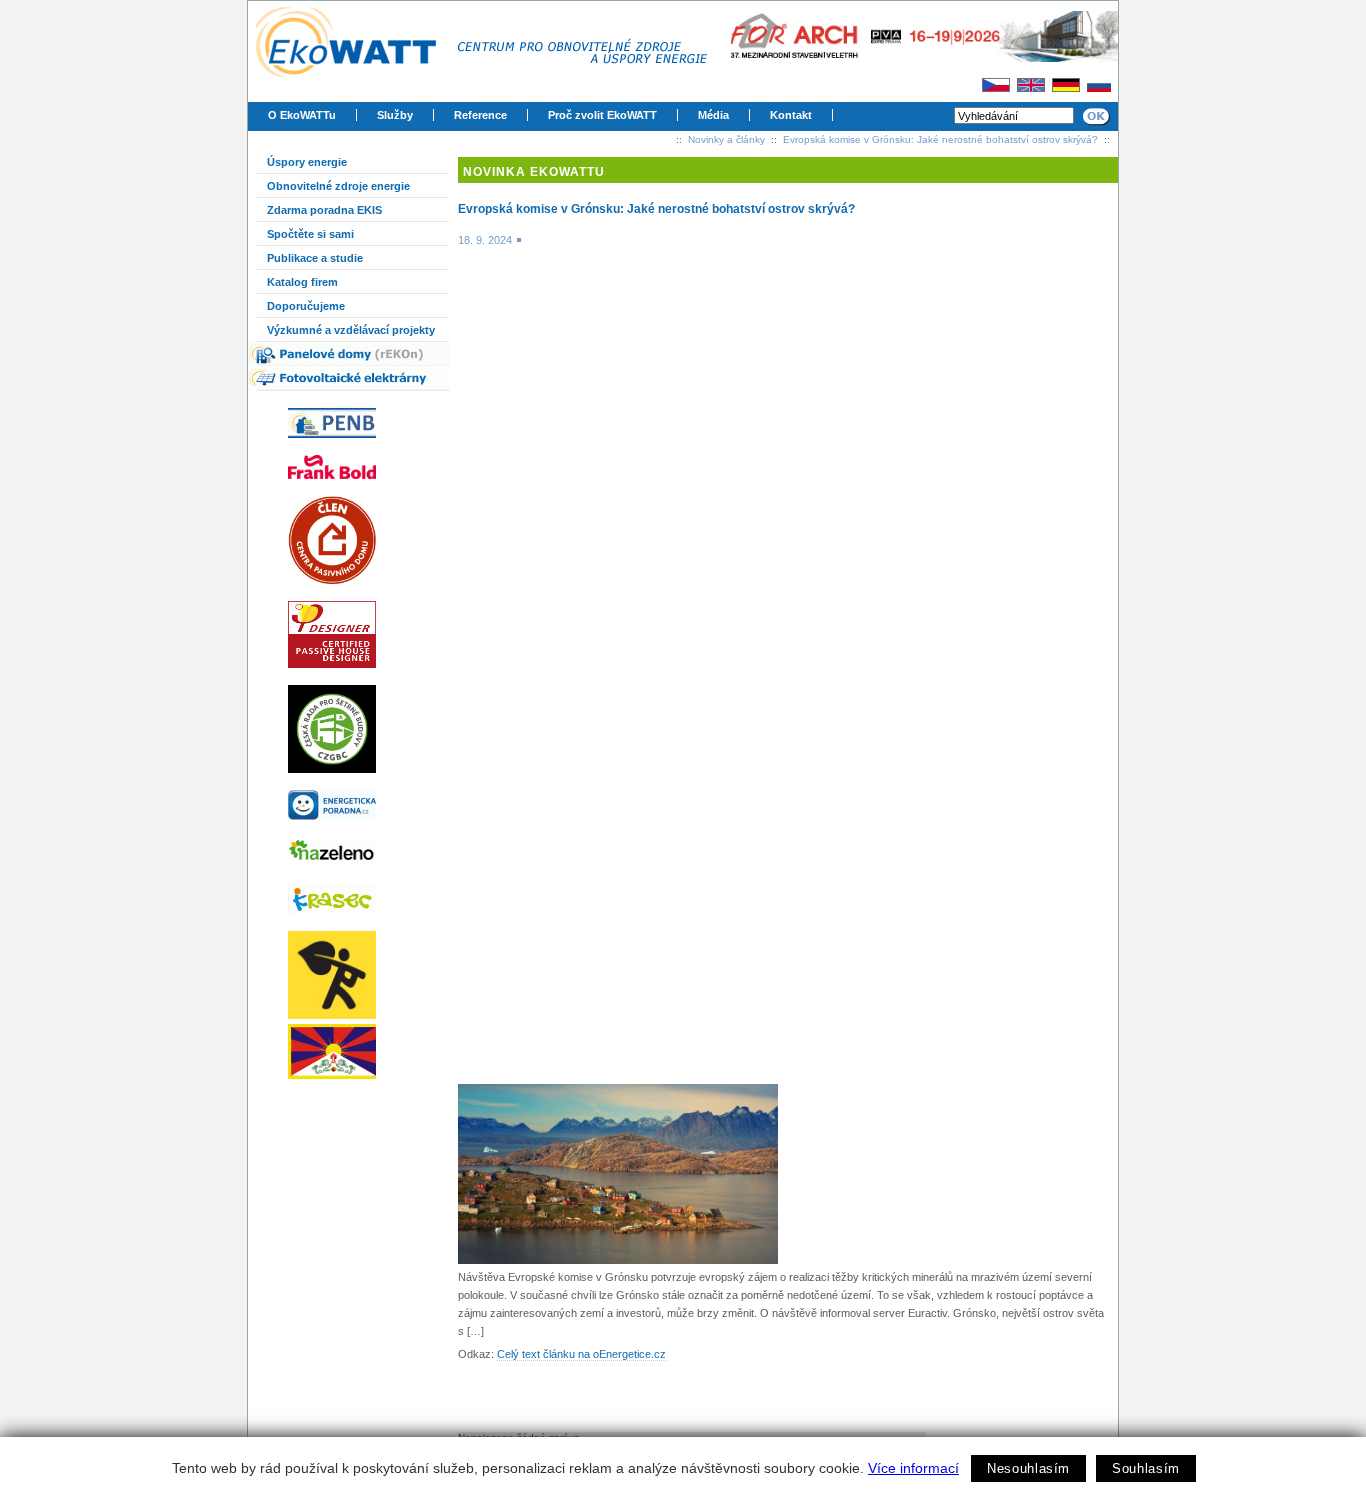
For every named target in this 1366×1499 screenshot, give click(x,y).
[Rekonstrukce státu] (358, 975)
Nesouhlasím (1028, 1468)
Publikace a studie (315, 258)
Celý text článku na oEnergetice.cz (581, 1354)
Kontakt (791, 115)
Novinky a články (726, 139)
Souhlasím (1146, 1468)
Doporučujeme (306, 306)
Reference (480, 115)
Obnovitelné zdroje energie (338, 186)
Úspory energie (307, 162)
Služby (395, 115)
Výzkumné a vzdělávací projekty (351, 330)
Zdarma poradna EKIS (324, 210)
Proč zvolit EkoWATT (602, 115)
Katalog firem (302, 282)
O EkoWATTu (302, 115)
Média (713, 115)
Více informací (913, 1468)
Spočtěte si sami (310, 234)
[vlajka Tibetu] (358, 1051)
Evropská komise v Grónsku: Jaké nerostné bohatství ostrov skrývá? (940, 139)
